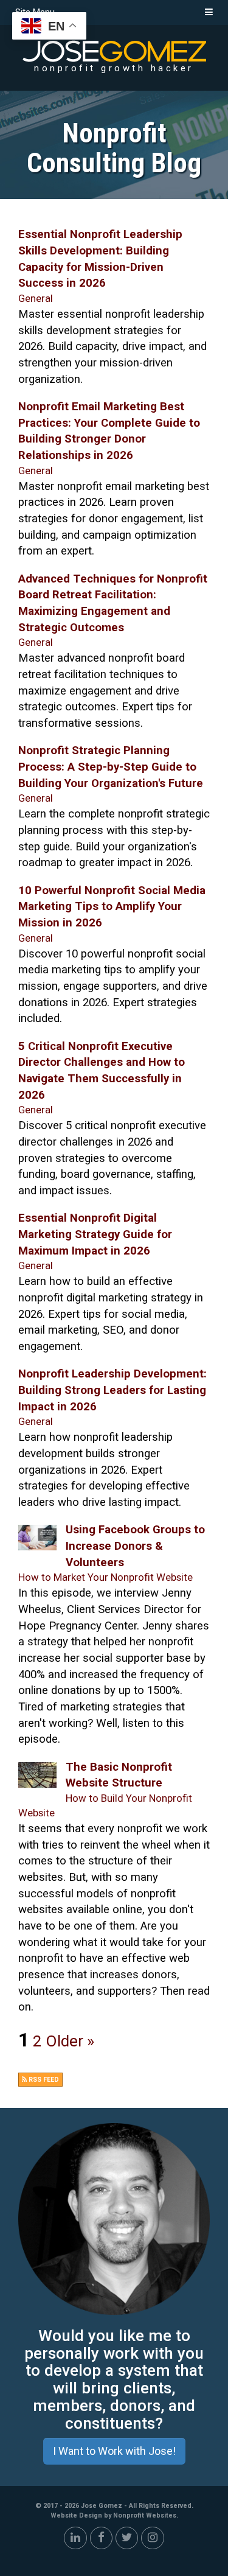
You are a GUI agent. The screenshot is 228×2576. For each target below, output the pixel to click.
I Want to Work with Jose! (114, 2451)
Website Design (77, 2515)
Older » (70, 2041)
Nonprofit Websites (145, 2515)
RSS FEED (43, 2080)
